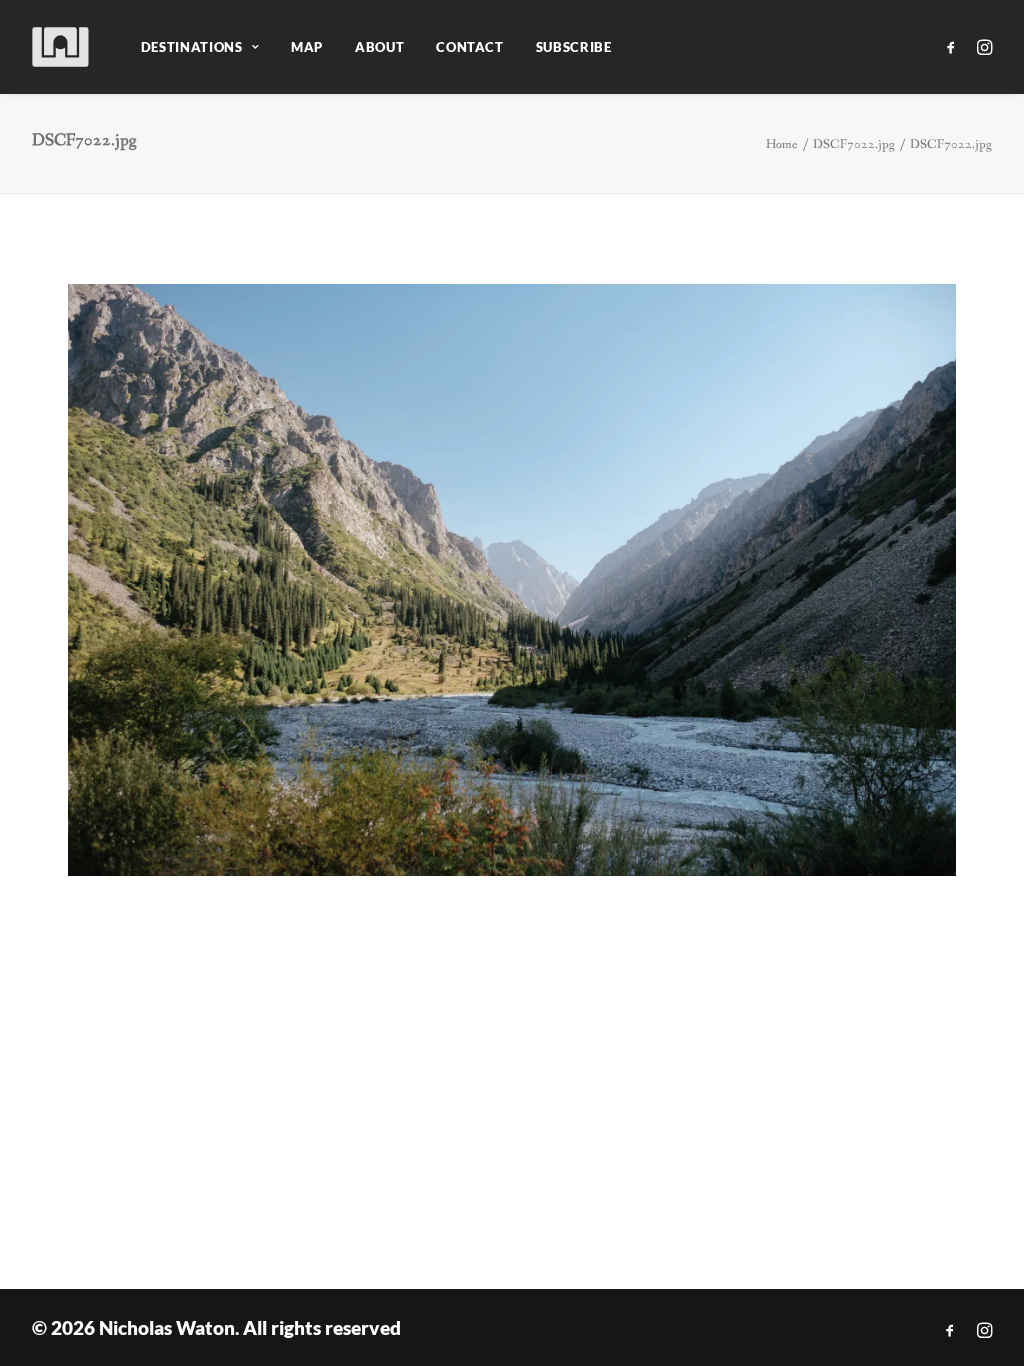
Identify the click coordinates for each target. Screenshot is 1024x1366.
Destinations (192, 47)
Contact (470, 47)
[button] (954, 47)
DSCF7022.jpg (854, 144)
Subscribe (574, 47)
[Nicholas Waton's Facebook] (950, 1330)
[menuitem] (200, 47)
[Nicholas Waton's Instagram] (984, 1330)
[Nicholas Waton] (61, 47)
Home (782, 144)
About (379, 47)
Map (307, 47)
